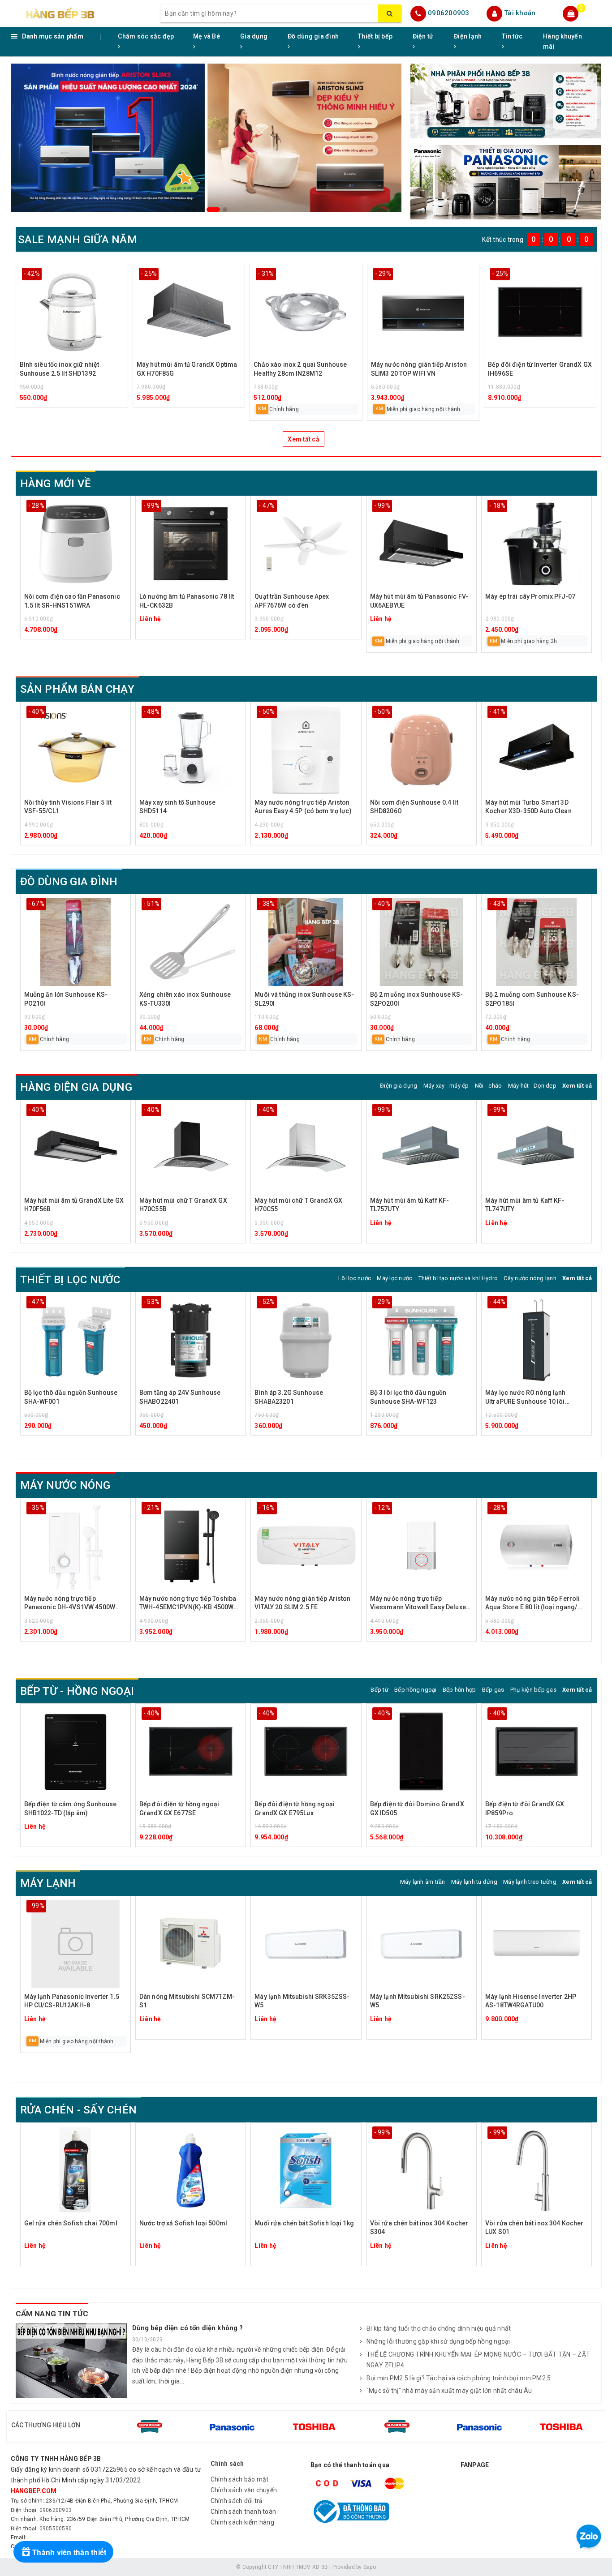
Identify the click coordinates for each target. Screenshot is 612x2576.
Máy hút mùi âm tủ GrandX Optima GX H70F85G (187, 369)
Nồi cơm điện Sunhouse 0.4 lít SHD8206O (414, 807)
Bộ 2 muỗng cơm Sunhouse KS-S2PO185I (532, 999)
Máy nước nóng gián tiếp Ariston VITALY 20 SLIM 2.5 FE (302, 1603)
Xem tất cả (304, 439)
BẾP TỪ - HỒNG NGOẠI (77, 1691)
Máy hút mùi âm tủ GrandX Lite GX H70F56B (74, 1205)
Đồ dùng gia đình (313, 36)
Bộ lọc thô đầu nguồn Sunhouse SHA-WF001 (71, 1397)
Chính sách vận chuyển (244, 2490)
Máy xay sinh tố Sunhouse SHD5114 (177, 807)
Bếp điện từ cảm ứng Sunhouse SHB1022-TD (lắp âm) (71, 1809)
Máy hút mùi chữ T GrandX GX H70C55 (298, 1205)
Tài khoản (520, 13)
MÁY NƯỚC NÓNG (65, 1485)
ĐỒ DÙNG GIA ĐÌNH (69, 882)
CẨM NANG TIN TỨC (52, 2314)
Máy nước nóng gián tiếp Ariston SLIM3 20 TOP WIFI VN (419, 369)
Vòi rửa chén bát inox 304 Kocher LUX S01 (534, 2228)
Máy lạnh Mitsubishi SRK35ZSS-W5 (302, 2001)
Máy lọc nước (394, 1278)
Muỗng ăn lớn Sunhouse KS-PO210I (66, 999)
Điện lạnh (468, 36)
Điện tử (423, 36)
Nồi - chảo (489, 1086)
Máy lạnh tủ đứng (474, 1882)
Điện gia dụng (399, 1086)
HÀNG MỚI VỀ (56, 484)
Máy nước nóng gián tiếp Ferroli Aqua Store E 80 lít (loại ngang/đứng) (532, 1604)
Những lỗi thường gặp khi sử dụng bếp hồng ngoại (438, 2341)
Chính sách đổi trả (237, 2501)
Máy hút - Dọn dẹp (532, 1086)
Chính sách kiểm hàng (242, 2522)
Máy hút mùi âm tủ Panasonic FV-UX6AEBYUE (419, 601)
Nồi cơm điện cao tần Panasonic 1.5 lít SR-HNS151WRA (72, 601)
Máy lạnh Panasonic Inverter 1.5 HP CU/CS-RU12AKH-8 (72, 2001)
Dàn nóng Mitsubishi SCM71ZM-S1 (187, 2001)
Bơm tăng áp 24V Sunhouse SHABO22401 (180, 1397)
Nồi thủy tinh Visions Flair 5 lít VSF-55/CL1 (68, 807)
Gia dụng (254, 36)
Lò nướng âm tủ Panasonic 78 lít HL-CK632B (187, 601)
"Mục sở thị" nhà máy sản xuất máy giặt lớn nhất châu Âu (449, 2391)
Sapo (370, 2567)
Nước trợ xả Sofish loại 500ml (183, 2223)
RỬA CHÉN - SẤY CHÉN (79, 2110)
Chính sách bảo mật (240, 2479)
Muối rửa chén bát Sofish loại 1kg (304, 2223)
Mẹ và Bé (207, 36)
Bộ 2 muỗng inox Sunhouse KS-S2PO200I (417, 999)
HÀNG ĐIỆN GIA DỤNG (76, 1087)
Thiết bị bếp (375, 36)
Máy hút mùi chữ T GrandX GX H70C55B (183, 1205)
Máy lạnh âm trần (423, 1882)
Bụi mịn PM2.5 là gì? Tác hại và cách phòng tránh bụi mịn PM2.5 (459, 2378)
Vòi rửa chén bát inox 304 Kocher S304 (419, 2228)
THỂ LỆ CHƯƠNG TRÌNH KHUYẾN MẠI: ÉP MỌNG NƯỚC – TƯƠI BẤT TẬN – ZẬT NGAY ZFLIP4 (478, 2360)
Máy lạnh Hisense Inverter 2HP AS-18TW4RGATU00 (531, 2001)
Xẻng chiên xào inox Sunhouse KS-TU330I (185, 999)
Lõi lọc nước (355, 1278)
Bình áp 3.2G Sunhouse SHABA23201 (289, 1397)
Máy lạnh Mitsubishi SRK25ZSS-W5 (418, 2001)
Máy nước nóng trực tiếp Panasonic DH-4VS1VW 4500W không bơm (70, 1604)
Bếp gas (493, 1690)
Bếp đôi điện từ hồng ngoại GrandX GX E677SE (179, 1809)
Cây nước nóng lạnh (530, 1278)
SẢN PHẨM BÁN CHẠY (78, 689)
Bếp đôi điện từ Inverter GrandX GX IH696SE (540, 369)
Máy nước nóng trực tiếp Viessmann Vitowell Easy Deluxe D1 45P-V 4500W (418, 1604)
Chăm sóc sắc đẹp (146, 36)
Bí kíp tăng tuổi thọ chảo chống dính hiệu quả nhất (439, 2328)
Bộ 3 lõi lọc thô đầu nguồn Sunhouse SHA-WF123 (408, 1397)
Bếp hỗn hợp (459, 1690)
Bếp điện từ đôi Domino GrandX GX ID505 (417, 1809)
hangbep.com (34, 2491)
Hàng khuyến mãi (562, 41)
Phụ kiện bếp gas (533, 1690)
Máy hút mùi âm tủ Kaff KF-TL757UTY (410, 1205)
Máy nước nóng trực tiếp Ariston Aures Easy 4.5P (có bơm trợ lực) (303, 807)
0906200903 (449, 13)
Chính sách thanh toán (243, 2512)
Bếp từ (379, 1690)
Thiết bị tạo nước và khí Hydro (458, 1278)
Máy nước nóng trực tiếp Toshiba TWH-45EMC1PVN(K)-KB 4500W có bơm (188, 1604)
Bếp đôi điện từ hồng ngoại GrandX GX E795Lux (295, 1809)
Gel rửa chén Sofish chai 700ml (71, 2223)
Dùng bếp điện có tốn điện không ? (188, 2328)
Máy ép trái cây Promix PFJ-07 (530, 596)
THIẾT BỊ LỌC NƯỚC (70, 1280)
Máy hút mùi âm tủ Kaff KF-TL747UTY (525, 1205)
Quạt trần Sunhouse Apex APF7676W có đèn (292, 601)
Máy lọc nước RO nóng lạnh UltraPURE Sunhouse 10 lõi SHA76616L (526, 1398)
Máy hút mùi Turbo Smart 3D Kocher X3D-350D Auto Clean (528, 807)
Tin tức (512, 36)
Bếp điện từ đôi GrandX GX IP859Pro (525, 1809)
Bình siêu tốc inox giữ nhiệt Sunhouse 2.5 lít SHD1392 (60, 369)
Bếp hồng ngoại (416, 1690)
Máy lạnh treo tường (530, 1882)
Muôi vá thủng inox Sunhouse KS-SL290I (304, 999)
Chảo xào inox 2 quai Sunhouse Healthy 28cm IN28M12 (300, 369)
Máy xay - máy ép (446, 1086)
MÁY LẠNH (48, 1883)
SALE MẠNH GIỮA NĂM (78, 240)
